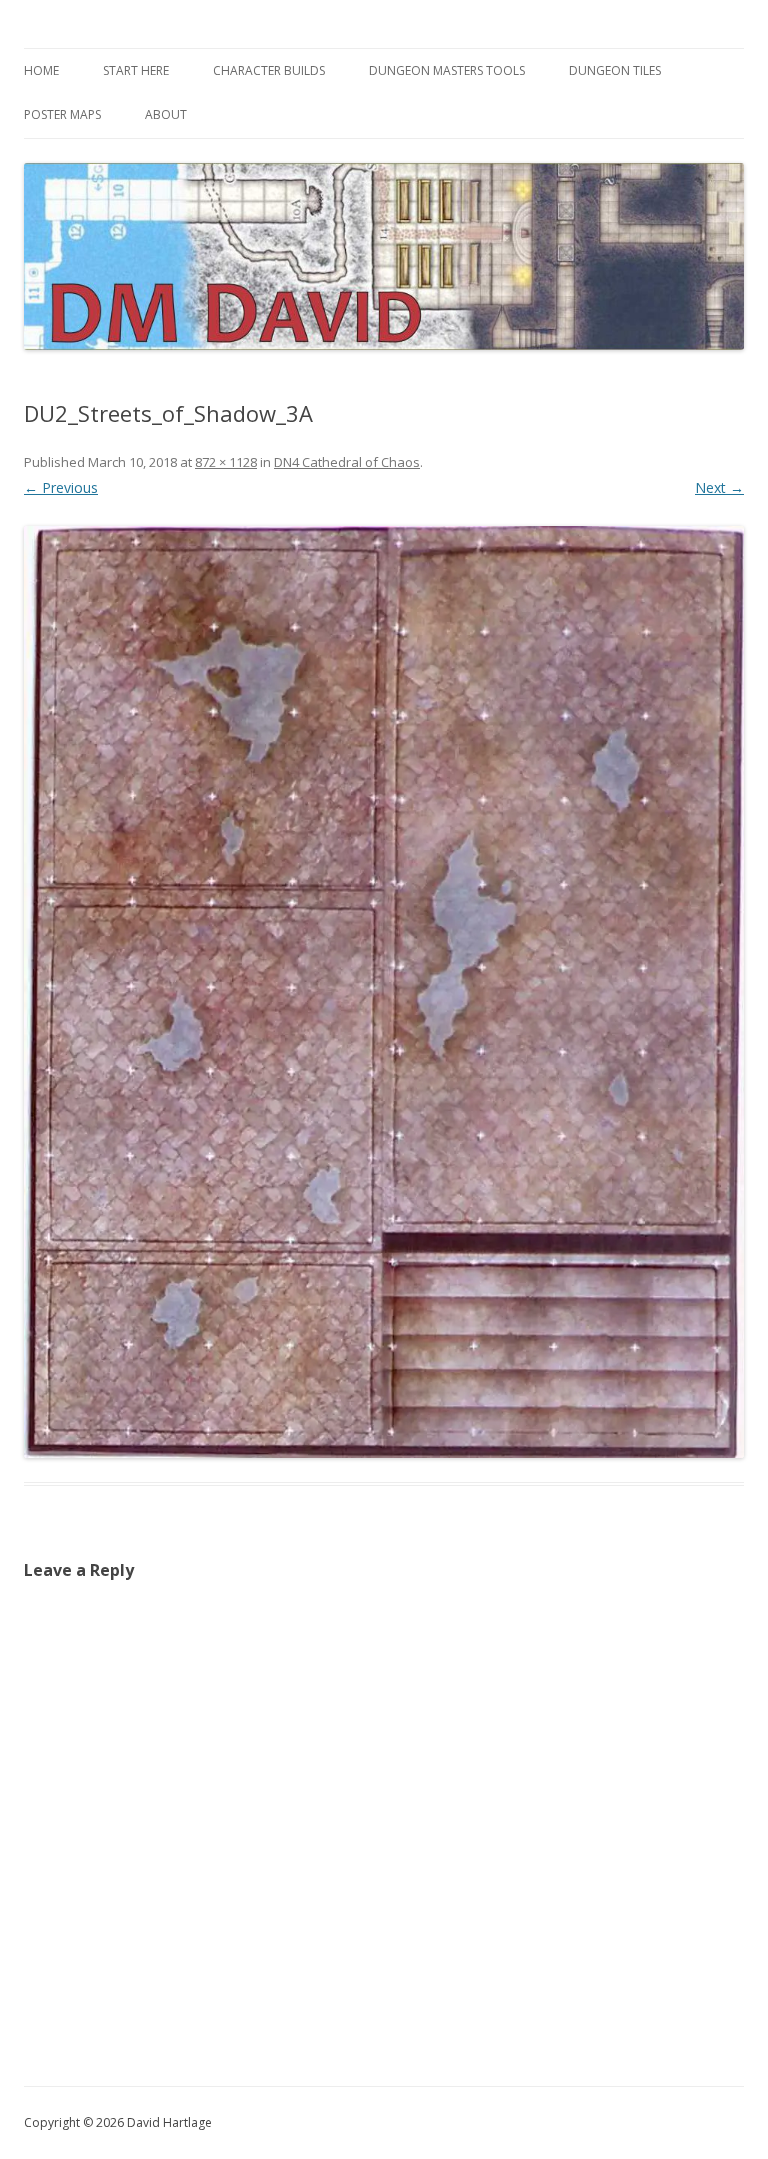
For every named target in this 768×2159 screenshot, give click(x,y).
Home (41, 70)
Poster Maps (62, 114)
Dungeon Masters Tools (447, 70)
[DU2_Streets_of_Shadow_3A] (384, 991)
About (166, 114)
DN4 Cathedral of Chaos (347, 462)
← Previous (61, 487)
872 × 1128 (226, 462)
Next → (719, 487)
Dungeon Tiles (615, 70)
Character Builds (269, 70)
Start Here (136, 70)
